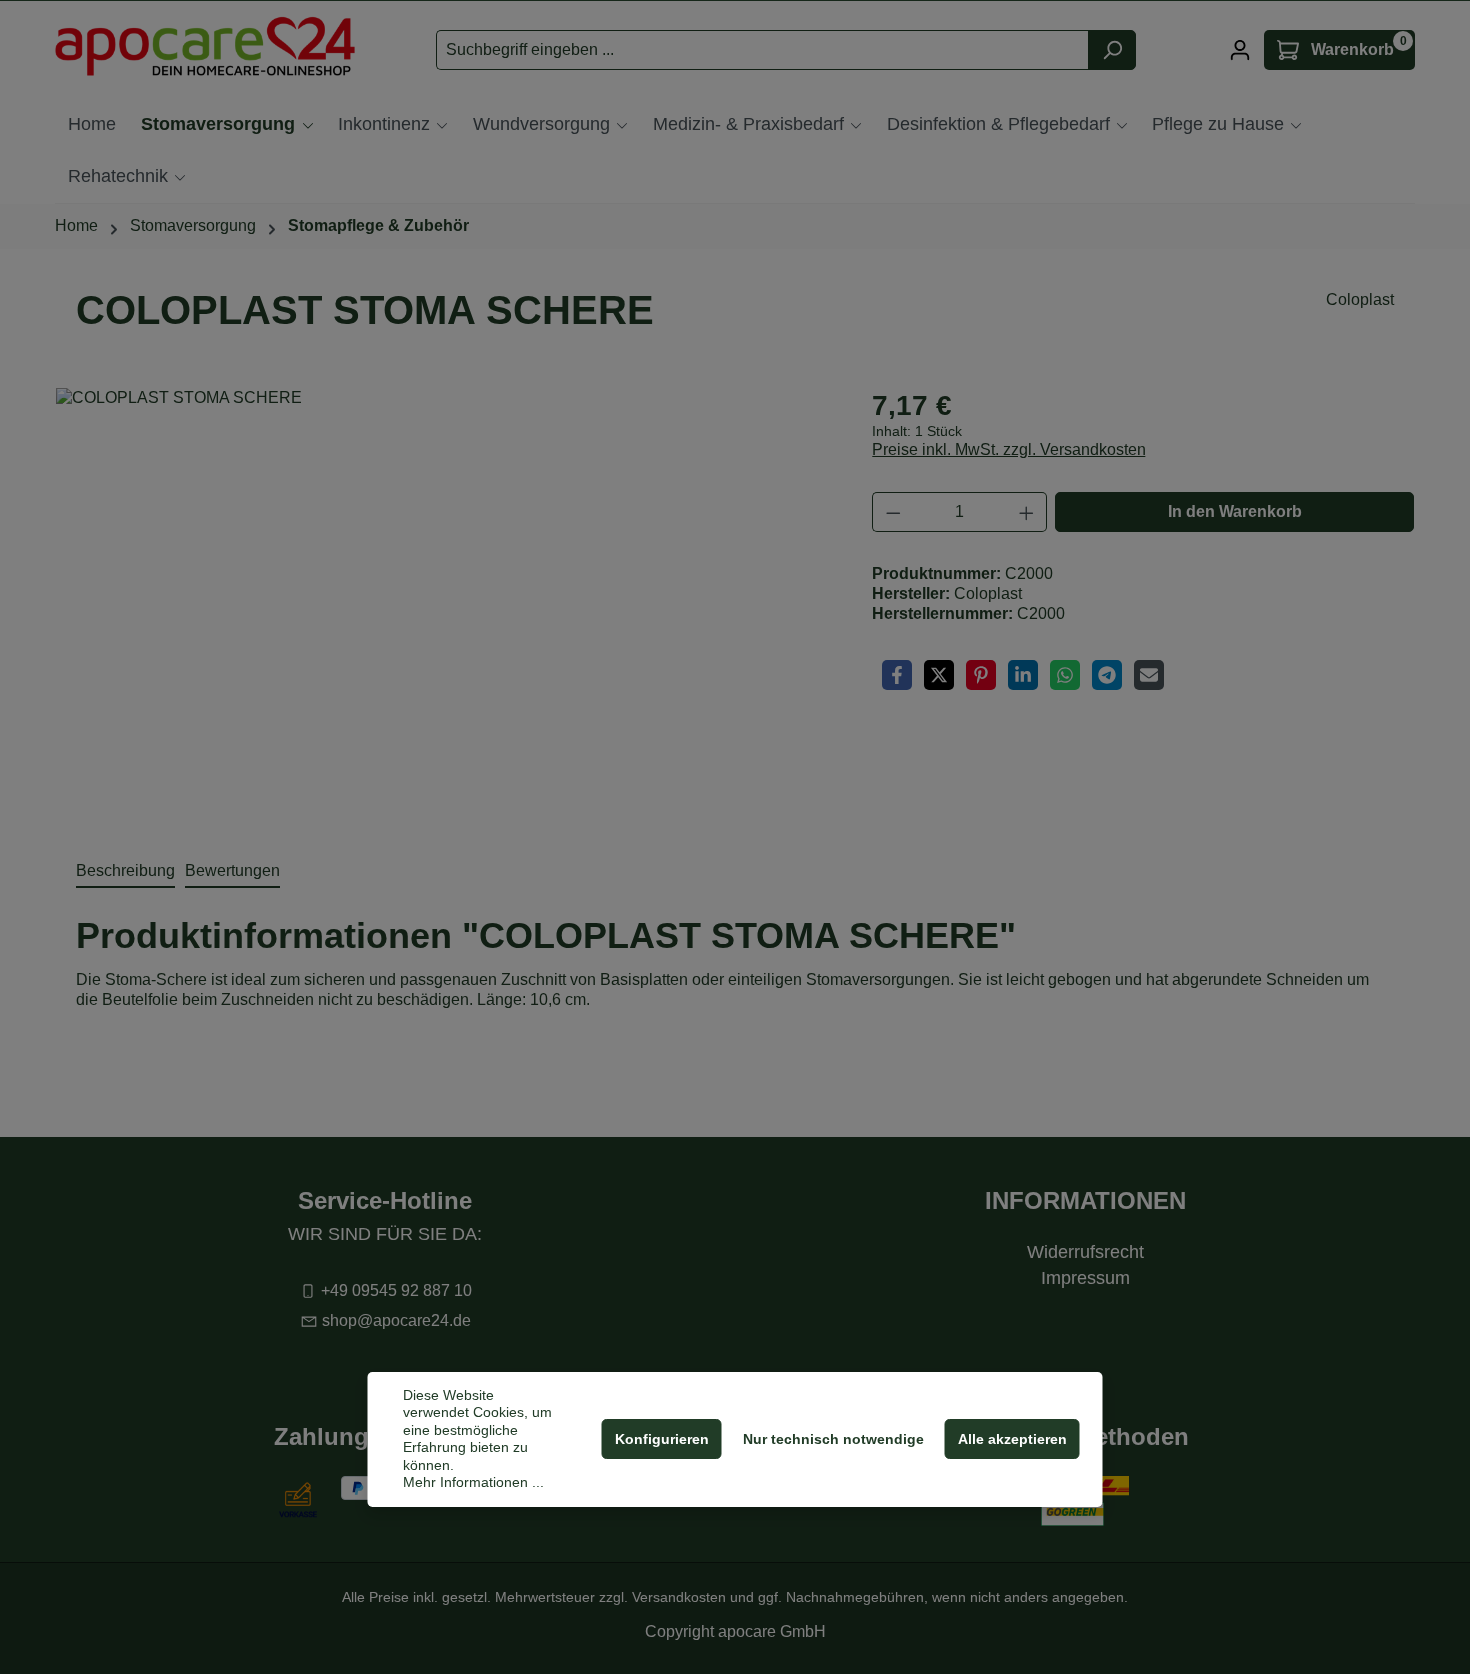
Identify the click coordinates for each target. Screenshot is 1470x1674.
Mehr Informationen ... (473, 1482)
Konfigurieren (662, 1439)
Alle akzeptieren (1012, 1439)
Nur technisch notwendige (833, 1439)
